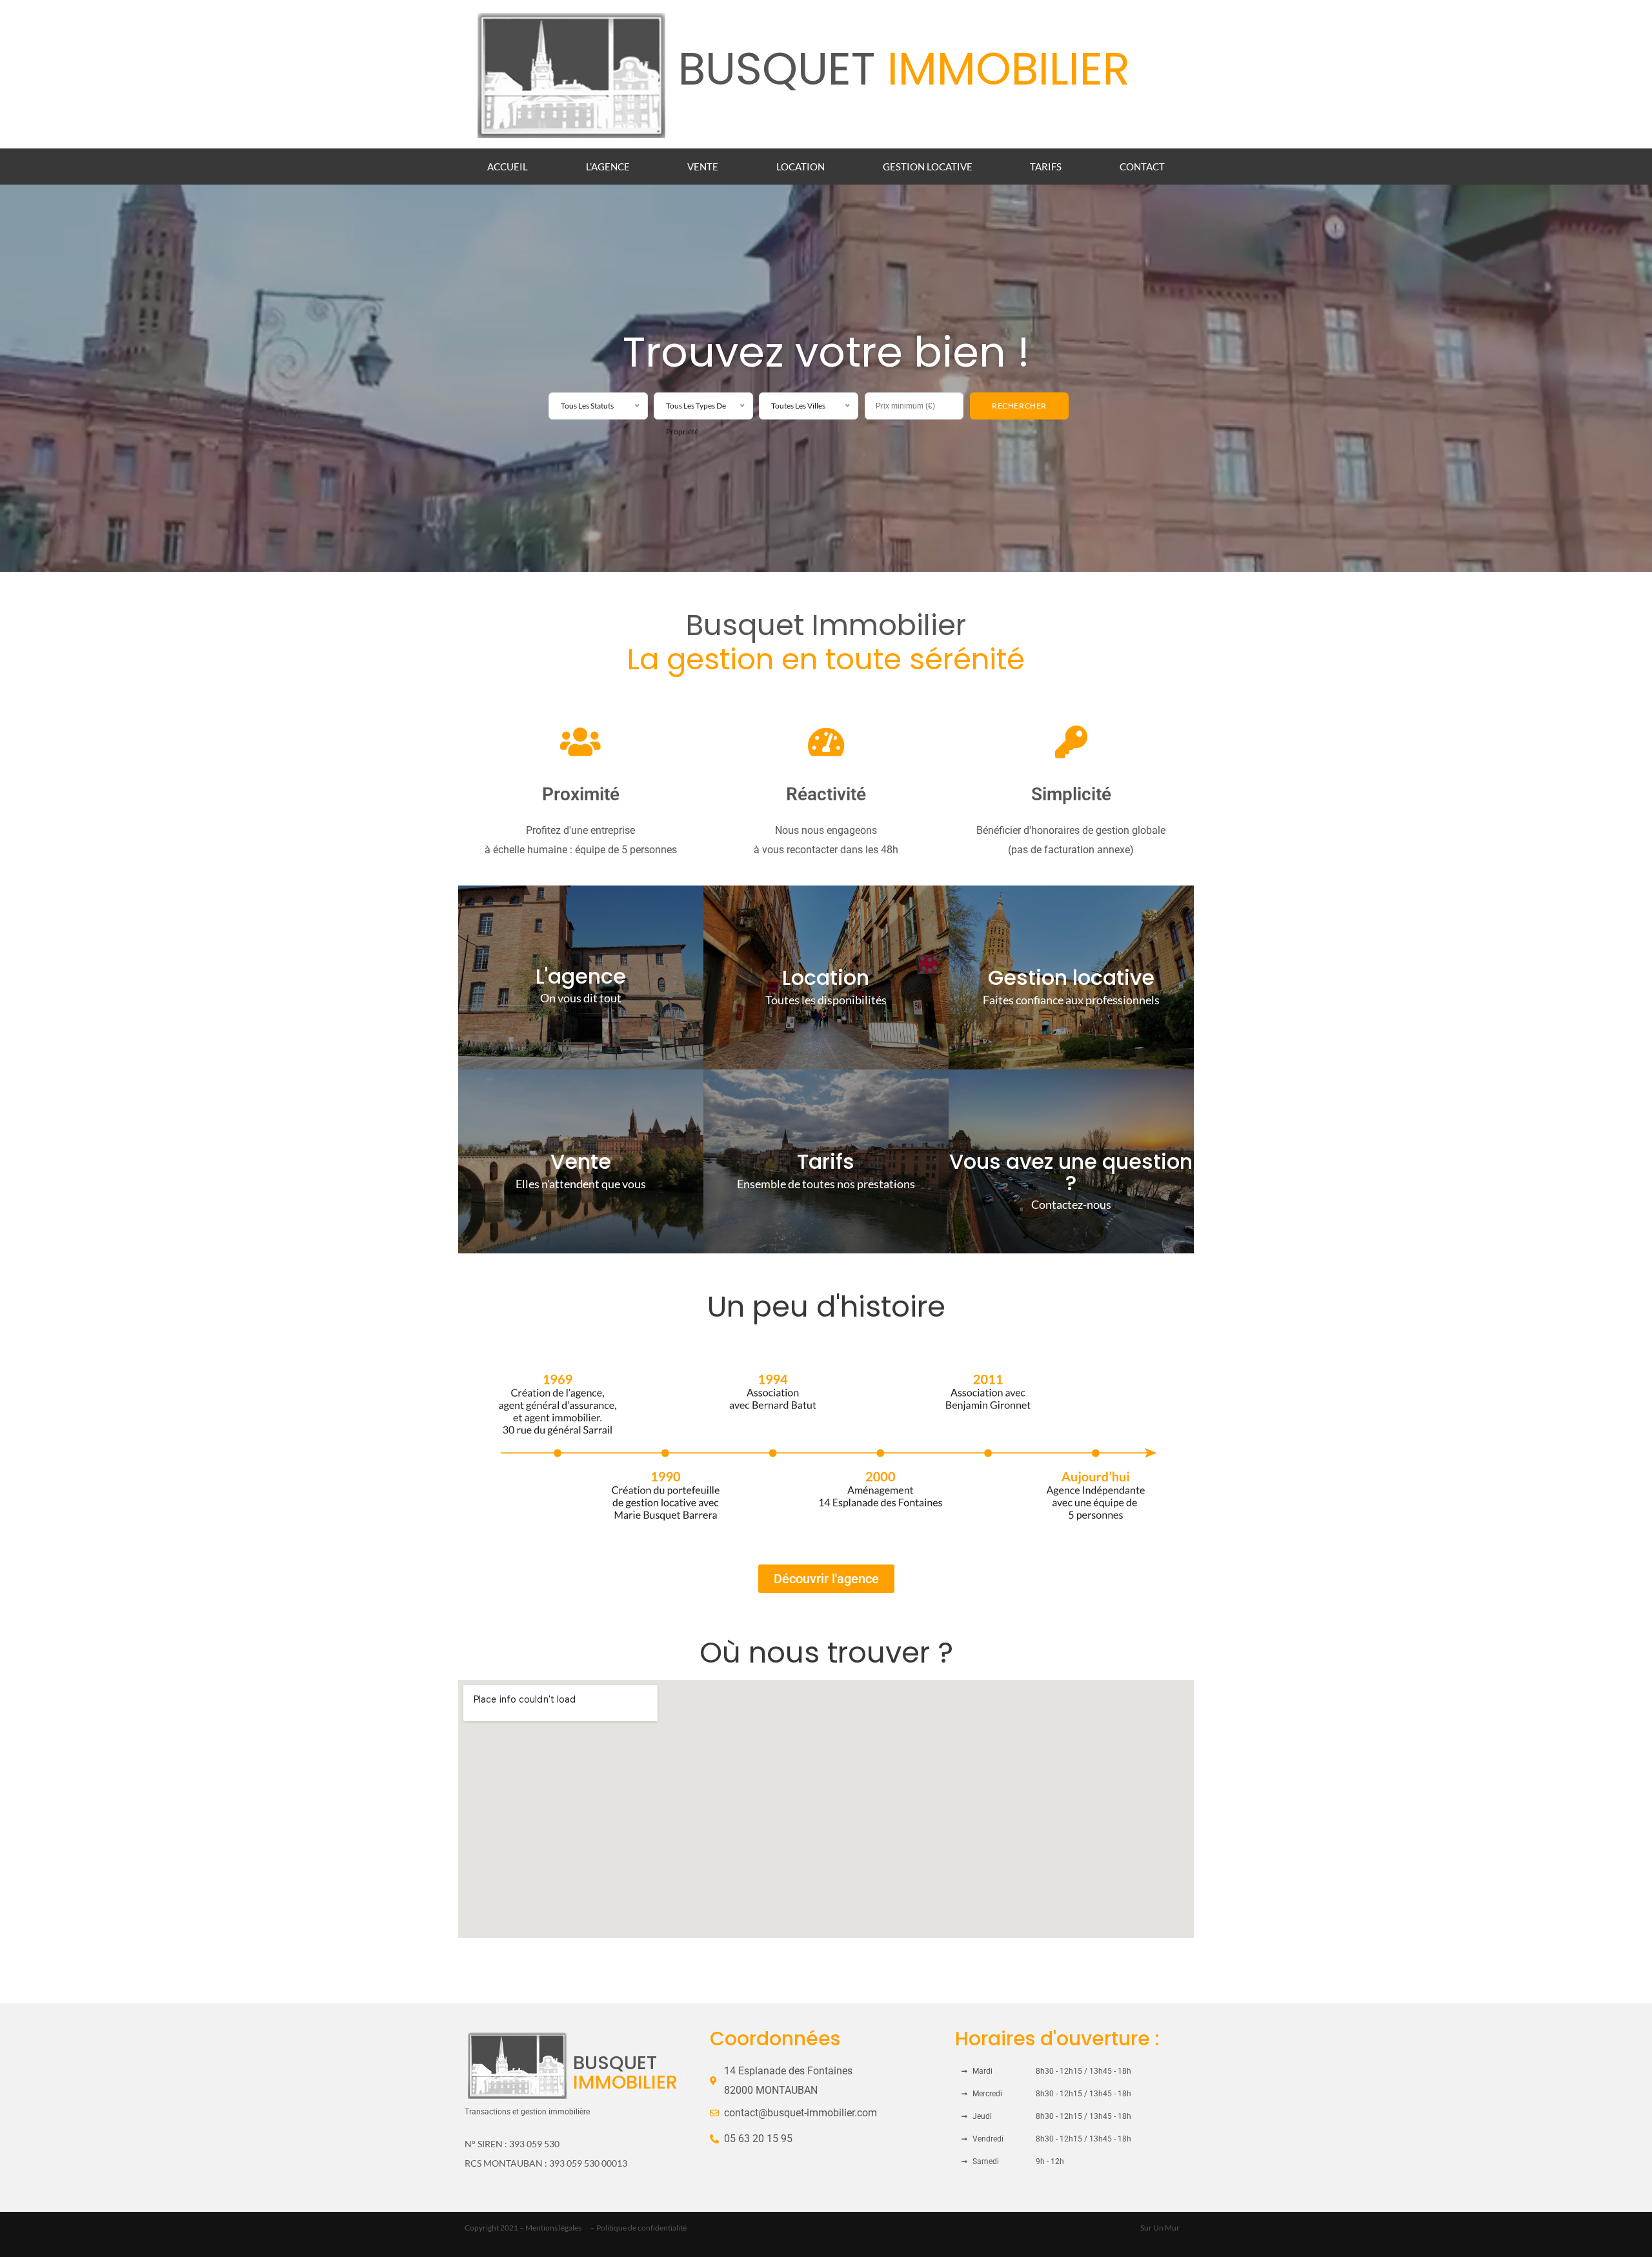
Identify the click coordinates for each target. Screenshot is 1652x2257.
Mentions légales (553, 2228)
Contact (1142, 167)
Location (801, 167)
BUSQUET (904, 69)
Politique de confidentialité (641, 2228)
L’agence (608, 167)
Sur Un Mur (1160, 2228)
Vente (703, 167)
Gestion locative (928, 167)
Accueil (508, 167)
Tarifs (1046, 167)
